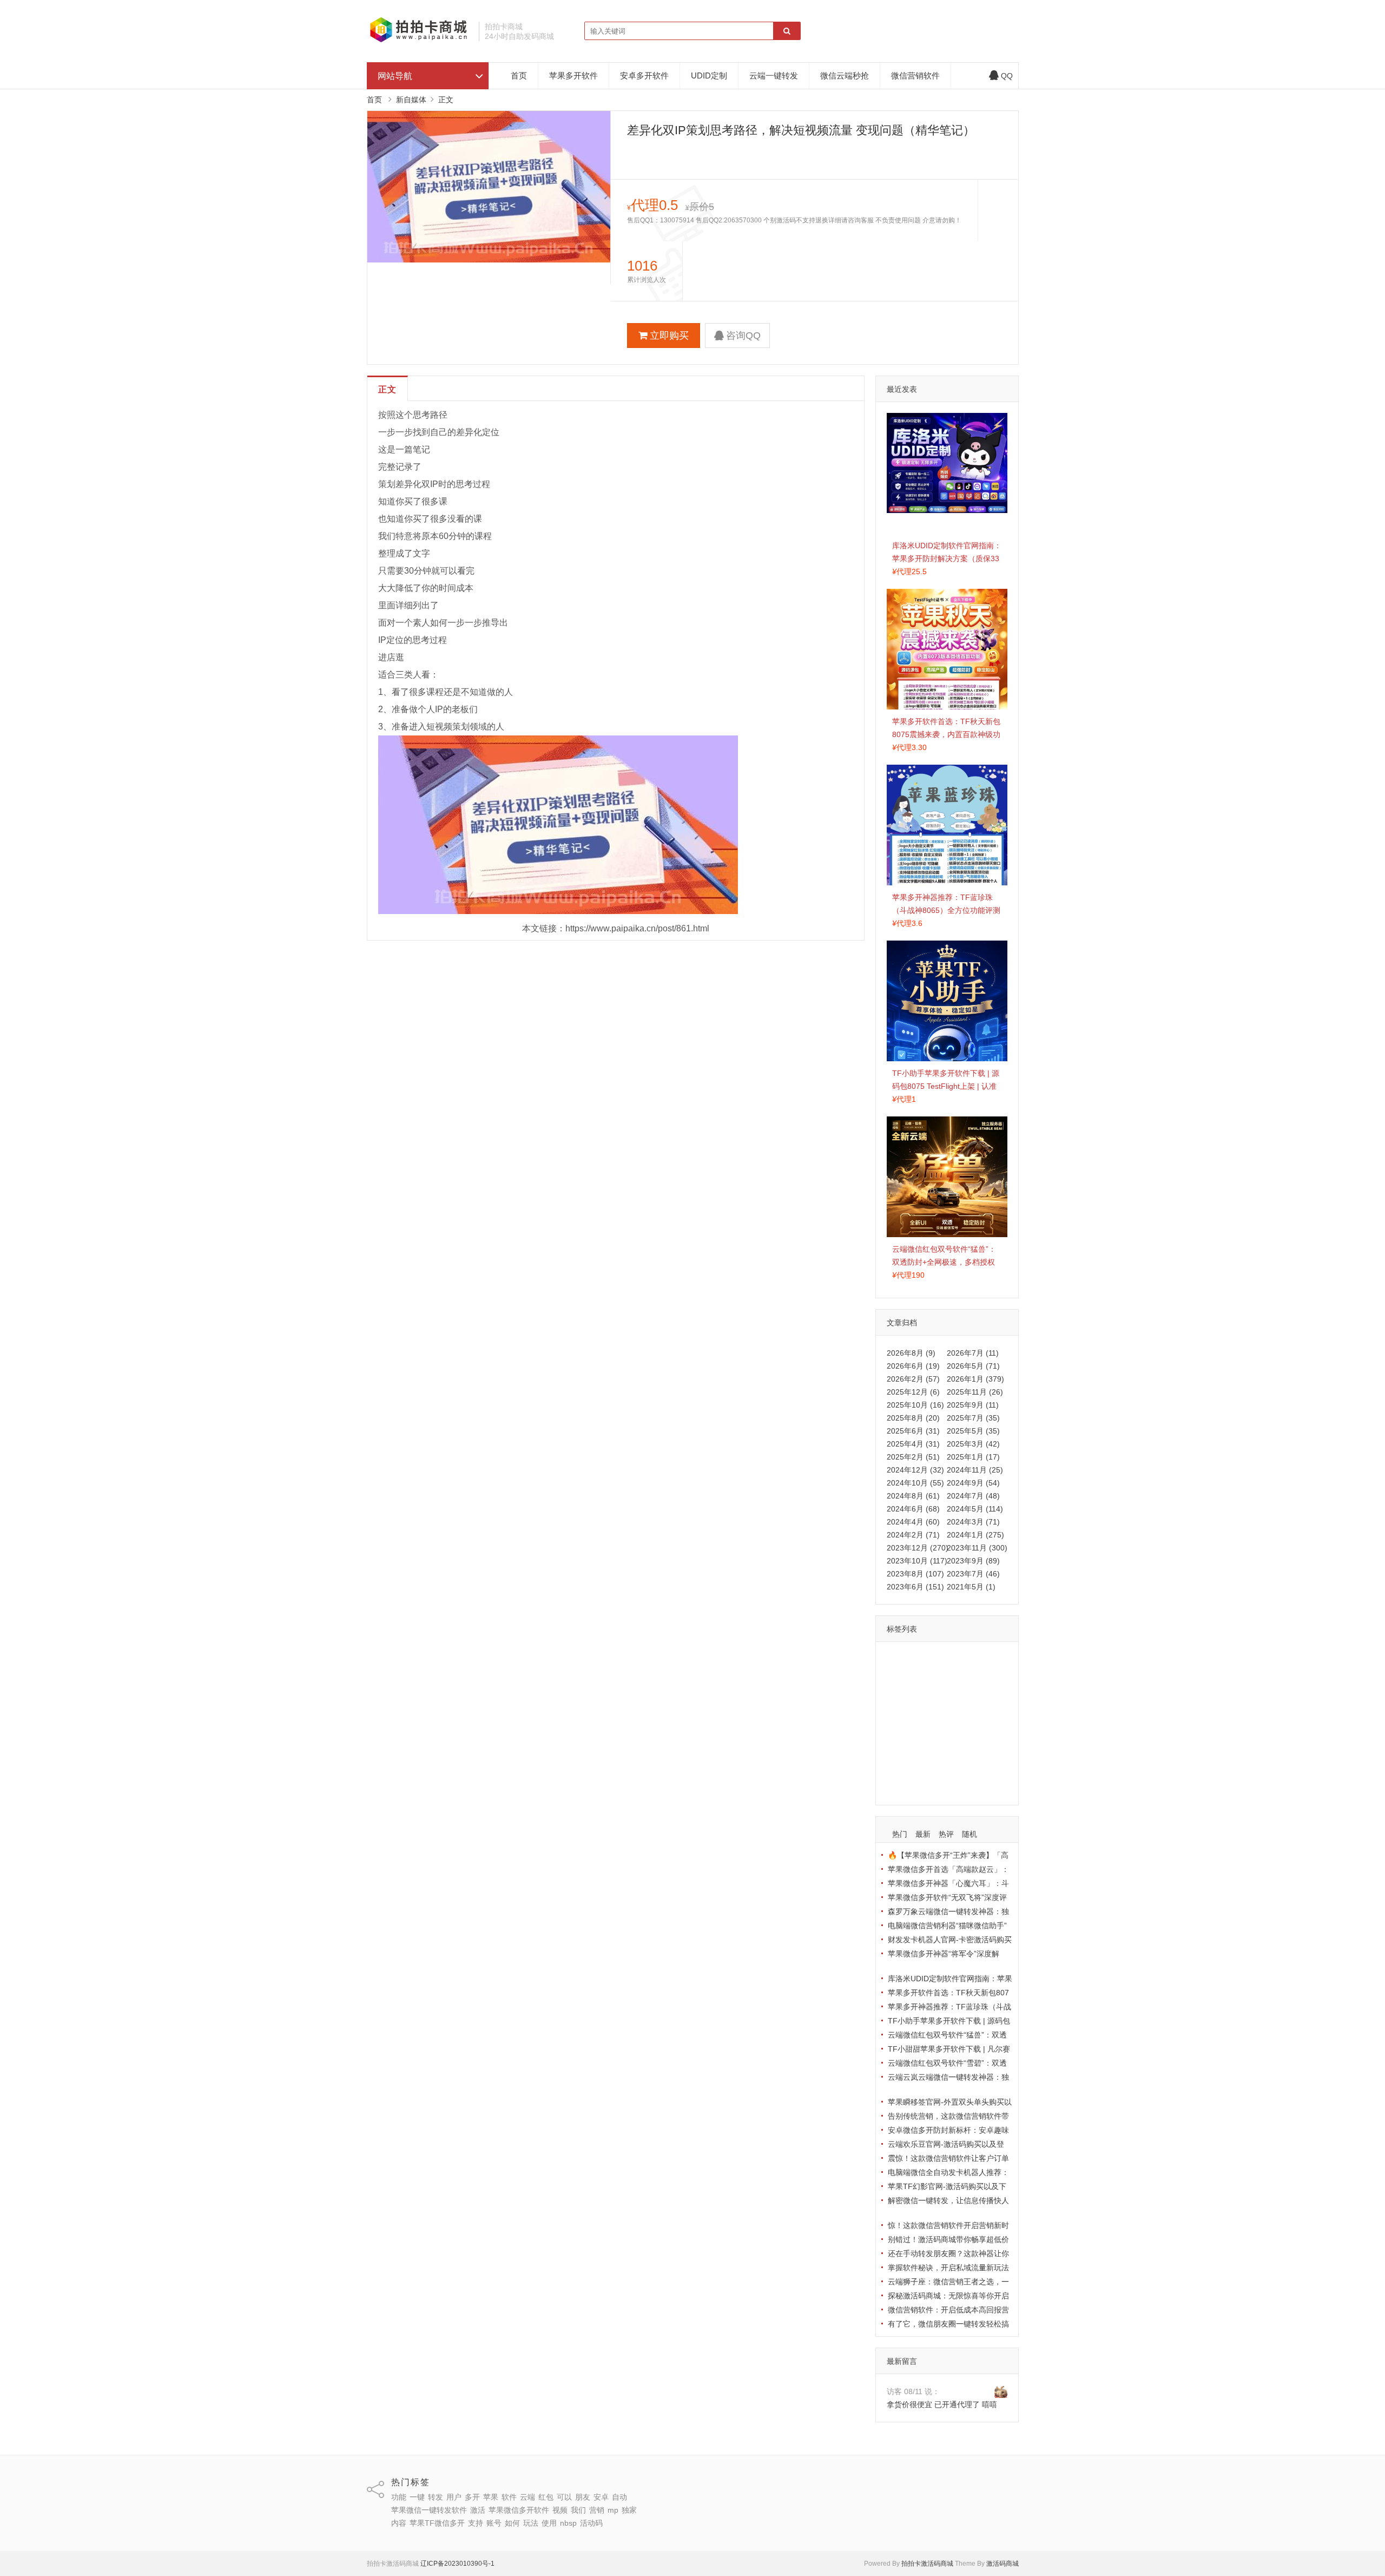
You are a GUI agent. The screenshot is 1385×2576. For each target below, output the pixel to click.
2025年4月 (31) (913, 1444)
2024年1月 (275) (975, 1535)
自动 (944, 1691)
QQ (1007, 76)
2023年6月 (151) (915, 1587)
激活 (981, 1706)
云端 (944, 1675)
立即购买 (669, 336)
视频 (966, 1722)
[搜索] (787, 31)
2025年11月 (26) (975, 1392)
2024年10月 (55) (915, 1483)
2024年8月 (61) (913, 1496)
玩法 (920, 1769)
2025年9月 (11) (973, 1405)
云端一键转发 (774, 75)
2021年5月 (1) (971, 1587)
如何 (897, 1769)
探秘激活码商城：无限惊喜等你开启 (948, 2296)
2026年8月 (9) (911, 1353)
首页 (519, 75)
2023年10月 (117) (917, 1561)
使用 (944, 1769)
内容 (962, 1738)
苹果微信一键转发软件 (927, 1706)
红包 (967, 1675)
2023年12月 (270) (918, 1548)
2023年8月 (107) (915, 1574)
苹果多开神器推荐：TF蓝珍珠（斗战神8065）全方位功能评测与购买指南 (946, 910)
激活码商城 (1003, 2564)
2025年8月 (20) (913, 1418)
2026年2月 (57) (913, 1379)
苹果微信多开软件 (920, 1722)
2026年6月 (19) (913, 1366)
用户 (967, 1659)
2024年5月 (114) (975, 1509)
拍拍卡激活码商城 (927, 2564)
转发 (944, 1659)
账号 (984, 1753)
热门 (900, 1834)
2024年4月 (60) (913, 1522)
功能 (897, 1659)
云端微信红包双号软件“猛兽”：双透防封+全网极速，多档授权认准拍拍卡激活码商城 (944, 1262)
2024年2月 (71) (913, 1535)
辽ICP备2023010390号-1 (457, 2564)
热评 (946, 1834)
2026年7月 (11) (973, 1353)
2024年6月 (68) (913, 1509)
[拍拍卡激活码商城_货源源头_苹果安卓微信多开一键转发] (419, 41)
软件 (920, 1675)
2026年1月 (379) (975, 1379)
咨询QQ (743, 336)
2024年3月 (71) (973, 1522)
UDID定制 (709, 75)
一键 (920, 1659)
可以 (990, 1675)
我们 (989, 1722)
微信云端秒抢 (845, 75)
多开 (990, 1659)
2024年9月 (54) (973, 1483)
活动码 (901, 1785)
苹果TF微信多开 (917, 1753)
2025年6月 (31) (913, 1431)
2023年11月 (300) (977, 1548)
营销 (897, 1738)
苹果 (897, 1675)
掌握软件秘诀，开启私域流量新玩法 (948, 2268)
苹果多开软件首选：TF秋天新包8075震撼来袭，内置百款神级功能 (946, 734)
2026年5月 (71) (973, 1366)
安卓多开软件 (644, 75)
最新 (923, 1834)
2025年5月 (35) (973, 1431)
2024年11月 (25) (975, 1470)
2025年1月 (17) (973, 1457)
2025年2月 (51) (913, 1457)
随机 (969, 1834)
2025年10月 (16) (915, 1405)
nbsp (968, 1769)
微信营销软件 (915, 75)
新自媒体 (411, 100)
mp (918, 1738)
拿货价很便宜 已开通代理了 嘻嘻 (942, 2404)
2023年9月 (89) (973, 1561)
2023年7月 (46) (973, 1574)
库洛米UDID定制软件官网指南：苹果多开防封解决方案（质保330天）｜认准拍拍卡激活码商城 (947, 558)
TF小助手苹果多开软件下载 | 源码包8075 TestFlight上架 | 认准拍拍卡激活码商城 (946, 1086)
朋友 (897, 1691)
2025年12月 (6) (913, 1392)
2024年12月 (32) (915, 1470)
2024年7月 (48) (973, 1496)
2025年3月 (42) (973, 1444)
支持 (960, 1753)
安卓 (920, 1691)
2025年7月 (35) (973, 1418)
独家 (939, 1738)
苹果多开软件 (573, 75)
